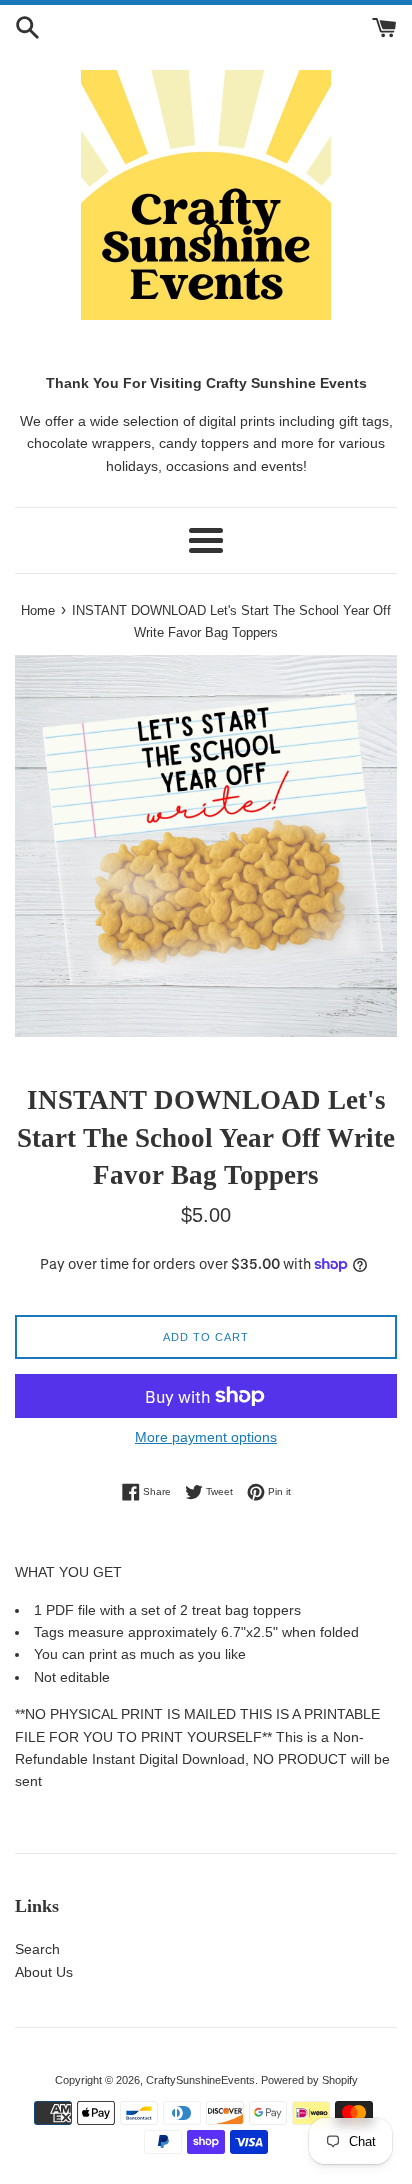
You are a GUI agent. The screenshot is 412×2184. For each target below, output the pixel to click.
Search (37, 1949)
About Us (44, 1972)
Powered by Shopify (309, 2080)
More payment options (206, 1437)
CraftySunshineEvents (200, 2080)
